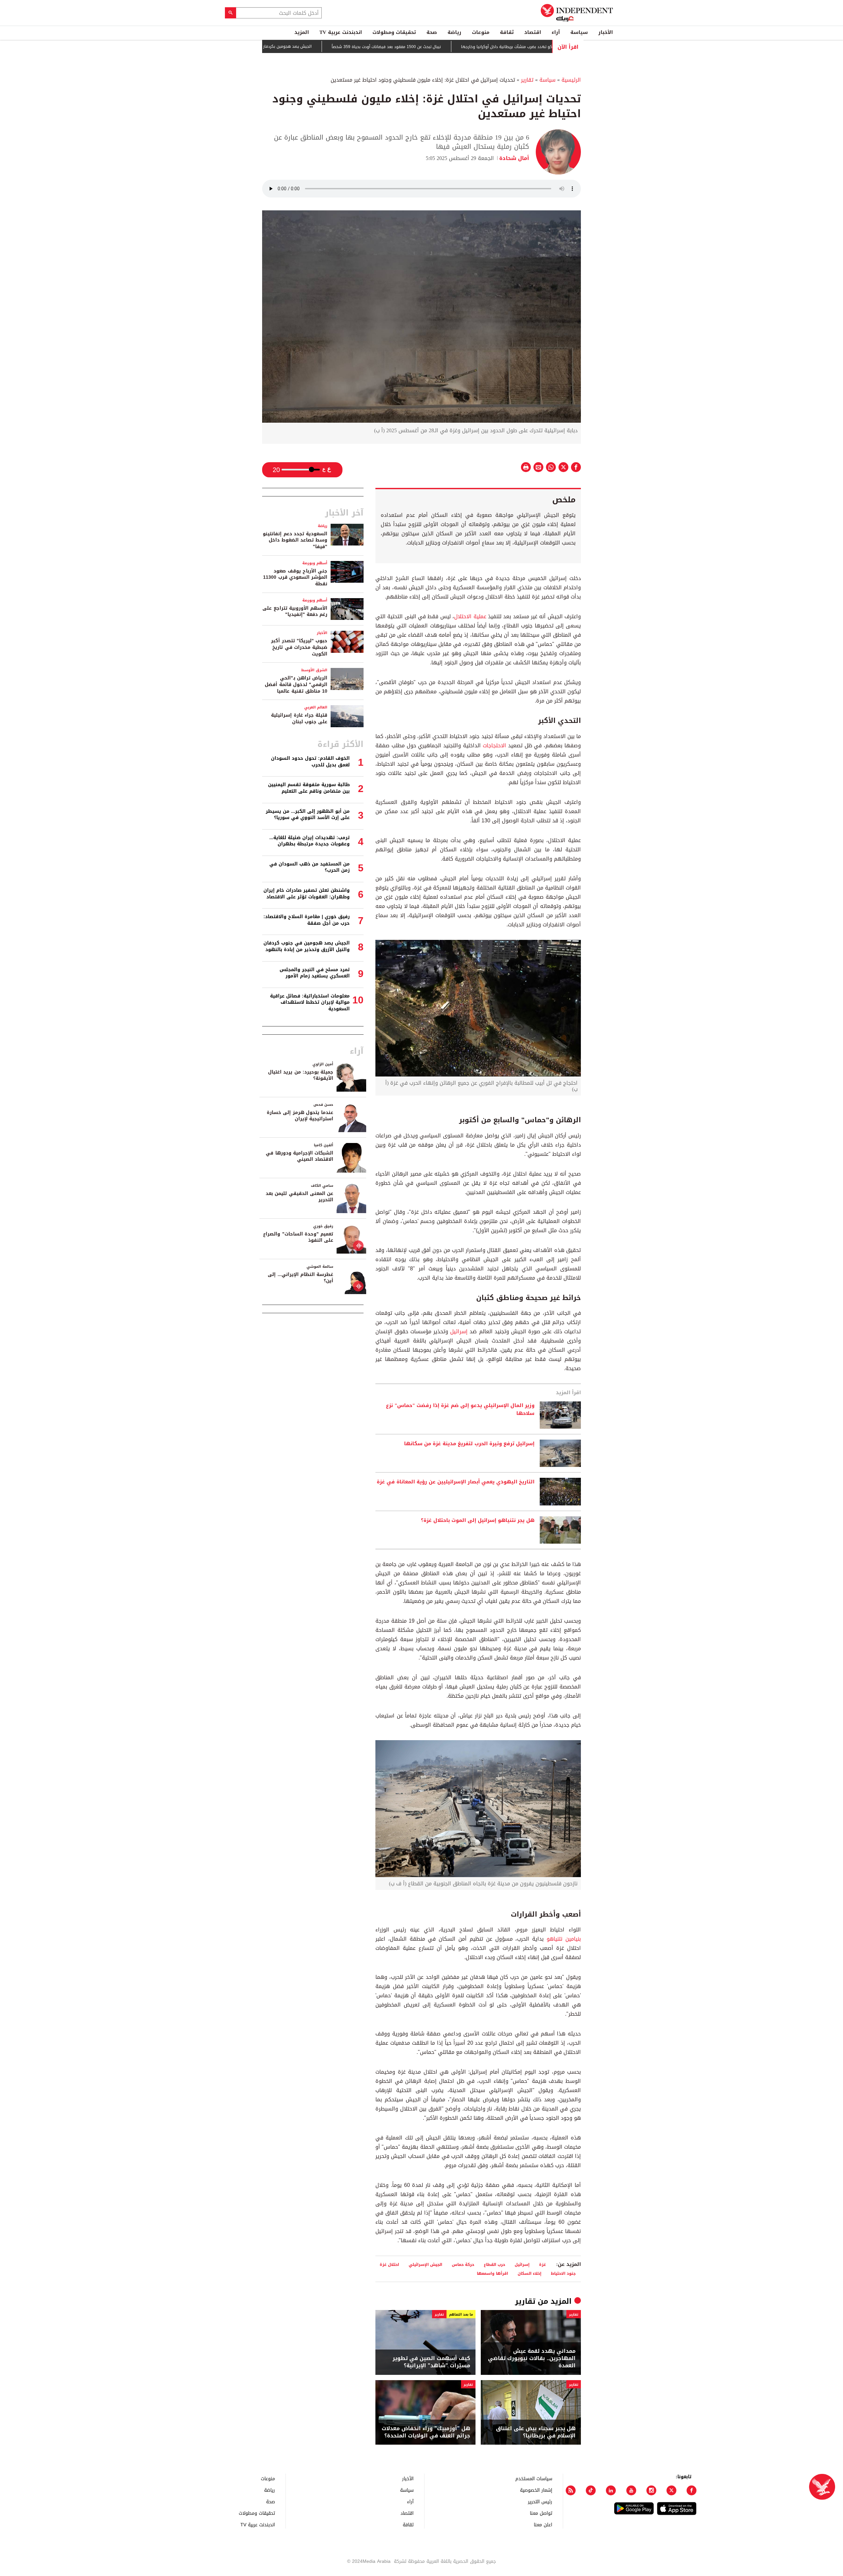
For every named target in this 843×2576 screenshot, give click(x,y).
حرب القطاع (494, 2264)
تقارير (527, 80)
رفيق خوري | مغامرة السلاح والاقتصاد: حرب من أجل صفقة (307, 920)
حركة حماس (463, 2264)
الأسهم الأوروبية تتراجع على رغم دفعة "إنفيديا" (295, 611)
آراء (556, 32)
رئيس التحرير (540, 2501)
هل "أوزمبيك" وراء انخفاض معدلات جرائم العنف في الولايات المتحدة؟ (426, 2432)
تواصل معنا (541, 2513)
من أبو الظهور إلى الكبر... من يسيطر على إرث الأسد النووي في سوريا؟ (308, 815)
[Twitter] (671, 2490)
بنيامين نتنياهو (564, 1939)
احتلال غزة (389, 2264)
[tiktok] (591, 2490)
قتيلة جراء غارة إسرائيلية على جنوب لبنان (299, 718)
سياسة (579, 32)
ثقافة (507, 32)
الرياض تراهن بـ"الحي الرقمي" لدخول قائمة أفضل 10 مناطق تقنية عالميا (296, 684)
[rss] (571, 2490)
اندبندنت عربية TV (341, 32)
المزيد (302, 32)
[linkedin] (611, 2490)
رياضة (454, 32)
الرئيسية (571, 80)
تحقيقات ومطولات (394, 32)
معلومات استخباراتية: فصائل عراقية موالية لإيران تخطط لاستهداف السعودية (310, 1002)
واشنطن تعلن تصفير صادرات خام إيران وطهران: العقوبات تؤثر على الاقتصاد (307, 894)
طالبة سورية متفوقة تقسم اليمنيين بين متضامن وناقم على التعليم (309, 788)
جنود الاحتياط (563, 2273)
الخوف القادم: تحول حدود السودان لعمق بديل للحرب (310, 762)
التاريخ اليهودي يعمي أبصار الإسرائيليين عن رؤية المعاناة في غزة (456, 1482)
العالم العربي (316, 707)
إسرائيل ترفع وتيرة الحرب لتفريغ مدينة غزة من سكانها (469, 1444)
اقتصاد (533, 32)
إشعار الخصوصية (536, 2490)
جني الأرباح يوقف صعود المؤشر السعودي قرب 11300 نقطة (295, 577)
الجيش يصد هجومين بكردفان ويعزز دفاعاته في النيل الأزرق (332, 46)
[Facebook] (692, 2490)
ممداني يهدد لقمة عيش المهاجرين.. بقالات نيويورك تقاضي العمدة (532, 2359)
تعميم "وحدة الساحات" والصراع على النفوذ (298, 1237)
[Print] (526, 467)
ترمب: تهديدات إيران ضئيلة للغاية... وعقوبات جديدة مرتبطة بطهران (310, 841)
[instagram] (651, 2490)
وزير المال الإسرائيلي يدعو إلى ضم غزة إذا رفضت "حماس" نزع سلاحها (460, 1410)
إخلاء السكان (530, 2273)
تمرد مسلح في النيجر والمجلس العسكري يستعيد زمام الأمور (315, 973)
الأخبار (606, 32)
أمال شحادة (514, 158)
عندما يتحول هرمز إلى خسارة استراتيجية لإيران (300, 1116)
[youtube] (631, 2490)
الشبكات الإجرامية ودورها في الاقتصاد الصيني (299, 1156)
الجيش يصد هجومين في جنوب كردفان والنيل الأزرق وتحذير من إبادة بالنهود (307, 946)
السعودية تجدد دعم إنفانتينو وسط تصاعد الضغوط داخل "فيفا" (295, 540)
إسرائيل (459, 1331)
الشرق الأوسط (314, 670)
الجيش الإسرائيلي (425, 2264)
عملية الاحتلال (470, 616)
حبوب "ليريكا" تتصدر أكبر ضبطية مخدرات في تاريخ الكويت (299, 647)
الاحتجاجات (494, 745)
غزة (543, 2264)
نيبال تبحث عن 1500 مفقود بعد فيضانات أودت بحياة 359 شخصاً (458, 47)
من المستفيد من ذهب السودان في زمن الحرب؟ (310, 867)
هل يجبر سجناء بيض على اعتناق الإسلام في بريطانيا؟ (536, 2432)
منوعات (481, 32)
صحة (432, 32)
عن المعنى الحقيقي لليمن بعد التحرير (299, 1197)
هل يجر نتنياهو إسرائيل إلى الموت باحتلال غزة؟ (478, 1521)
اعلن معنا (543, 2524)
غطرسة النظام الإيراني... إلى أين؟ (300, 1278)
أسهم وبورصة (315, 563)
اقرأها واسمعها (492, 2273)
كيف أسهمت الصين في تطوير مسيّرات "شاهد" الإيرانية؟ (431, 2362)
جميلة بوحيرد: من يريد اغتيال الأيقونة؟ (301, 1075)
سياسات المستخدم (534, 2478)
